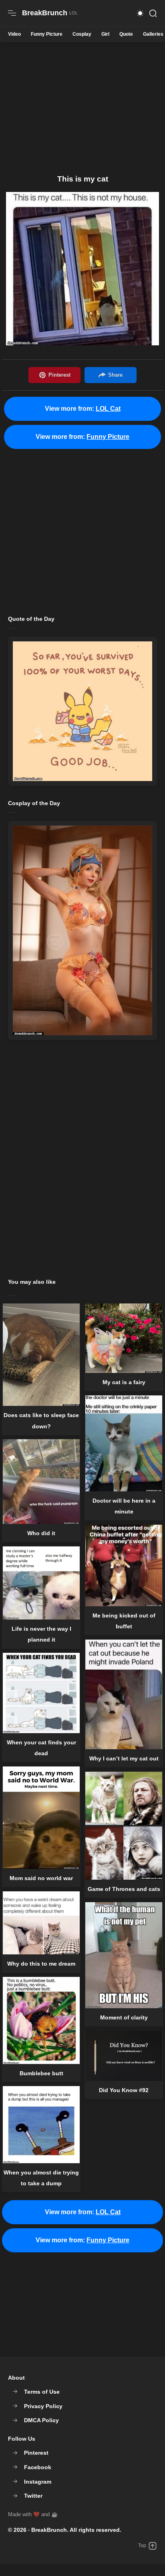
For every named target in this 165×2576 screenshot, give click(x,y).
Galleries (153, 34)
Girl (105, 34)
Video (14, 34)
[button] (140, 13)
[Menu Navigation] (12, 13)
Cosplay (82, 34)
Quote (126, 34)
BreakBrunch (49, 2530)
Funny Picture (47, 34)
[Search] (153, 13)
